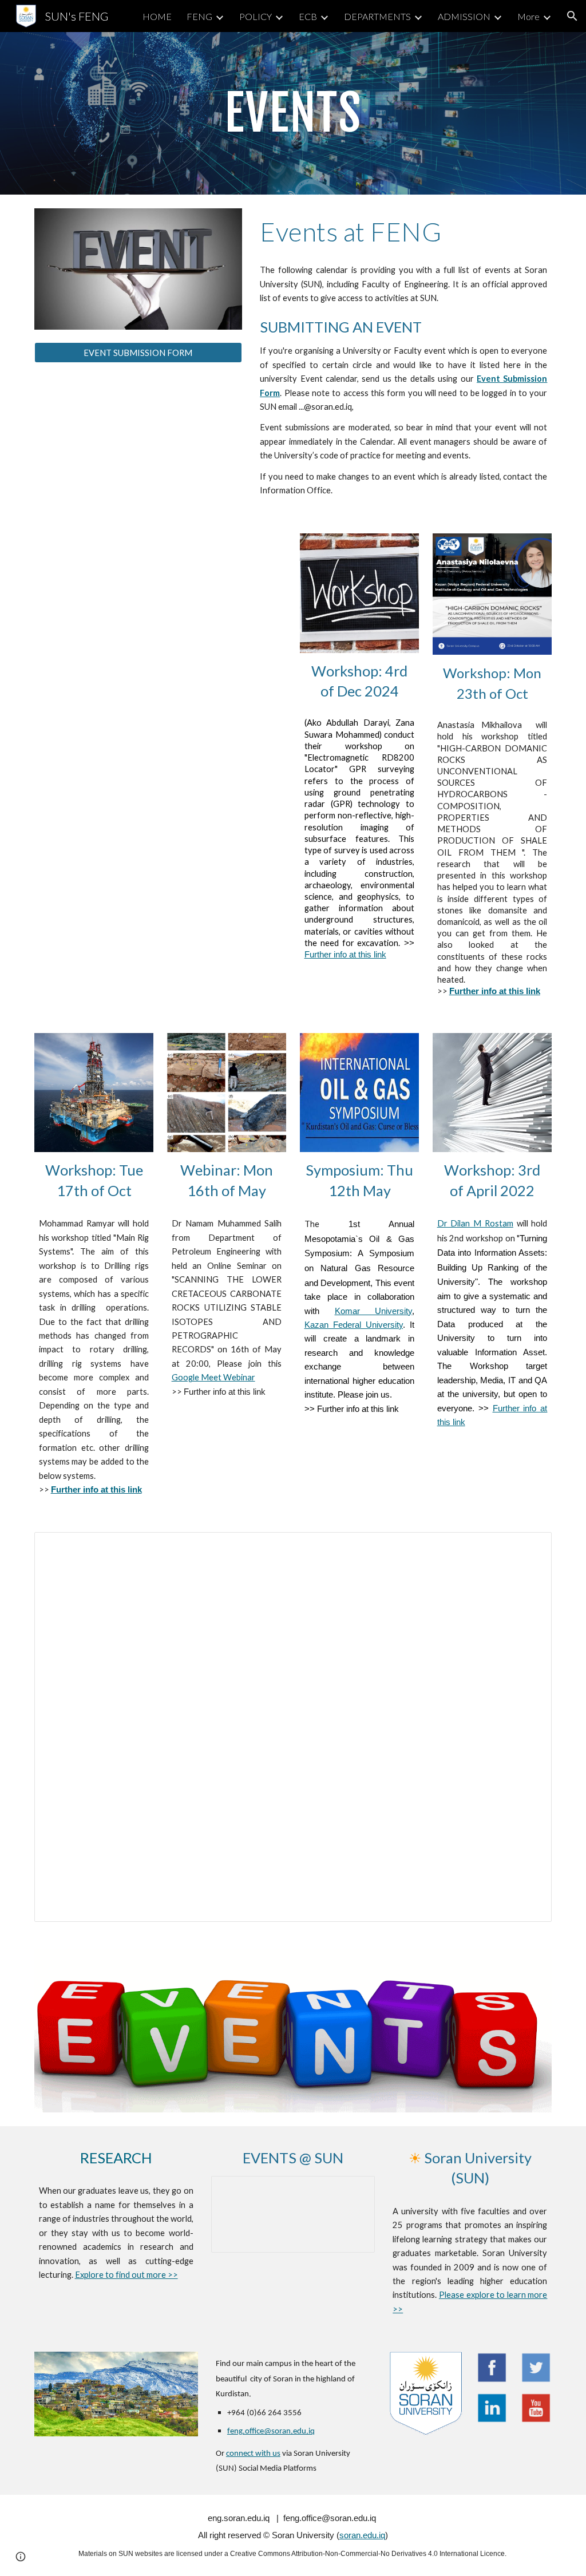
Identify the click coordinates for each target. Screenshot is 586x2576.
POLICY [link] (256, 16)
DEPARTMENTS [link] (377, 16)
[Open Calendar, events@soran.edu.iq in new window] (530, 1547)
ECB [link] (308, 16)
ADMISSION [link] (464, 16)
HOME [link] (157, 16)
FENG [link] (199, 16)
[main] (293, 113)
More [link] (528, 16)
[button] (572, 16)
